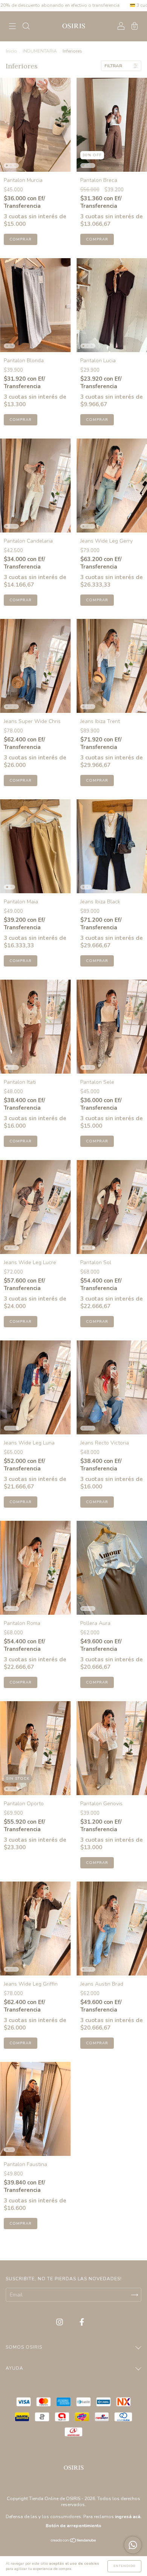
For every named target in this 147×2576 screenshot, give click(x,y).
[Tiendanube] (74, 2541)
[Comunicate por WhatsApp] (133, 2545)
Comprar (21, 239)
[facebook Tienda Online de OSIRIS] (82, 2323)
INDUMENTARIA (40, 51)
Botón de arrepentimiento (73, 2526)
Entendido (124, 2566)
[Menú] (12, 27)
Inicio (11, 51)
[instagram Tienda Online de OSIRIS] (60, 2323)
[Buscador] (26, 27)
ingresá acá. (128, 2517)
